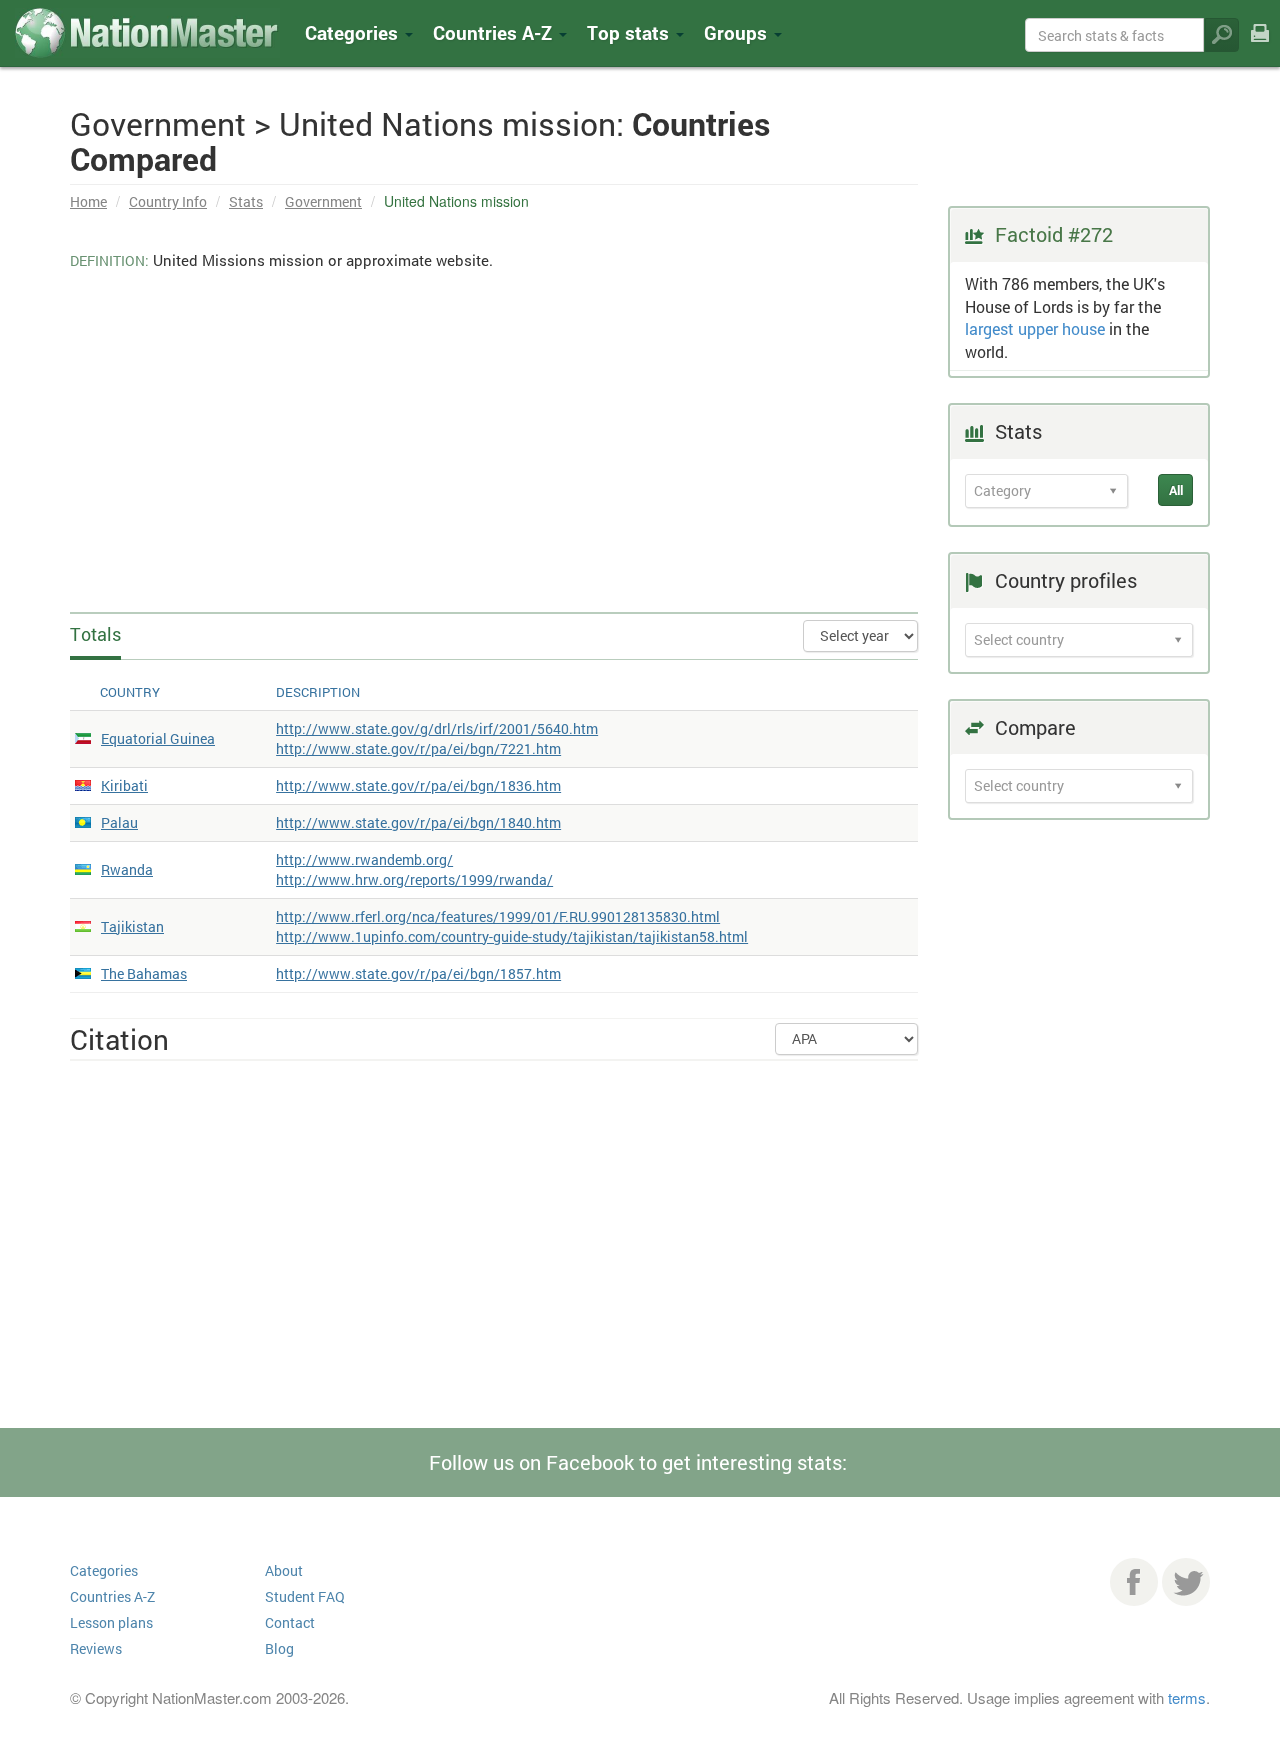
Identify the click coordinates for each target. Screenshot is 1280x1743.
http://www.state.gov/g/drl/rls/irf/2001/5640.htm (437, 728)
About (284, 1570)
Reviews (96, 1648)
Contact (290, 1622)
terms (1187, 1697)
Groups (738, 32)
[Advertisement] (494, 437)
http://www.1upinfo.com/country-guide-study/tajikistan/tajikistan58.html (512, 936)
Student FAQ (305, 1596)
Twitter (1186, 1582)
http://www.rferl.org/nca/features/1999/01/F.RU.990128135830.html (498, 916)
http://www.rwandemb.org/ (364, 859)
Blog (279, 1648)
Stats (246, 201)
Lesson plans (111, 1622)
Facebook (1134, 1582)
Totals (95, 634)
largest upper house (1035, 328)
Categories (354, 32)
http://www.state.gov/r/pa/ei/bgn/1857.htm (418, 973)
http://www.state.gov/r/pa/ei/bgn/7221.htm (418, 748)
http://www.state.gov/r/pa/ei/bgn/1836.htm (418, 785)
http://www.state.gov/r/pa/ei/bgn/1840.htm (418, 822)
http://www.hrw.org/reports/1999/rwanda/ (414, 879)
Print (1260, 46)
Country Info (168, 201)
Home (88, 201)
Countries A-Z (112, 1596)
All (1176, 490)
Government (323, 201)
